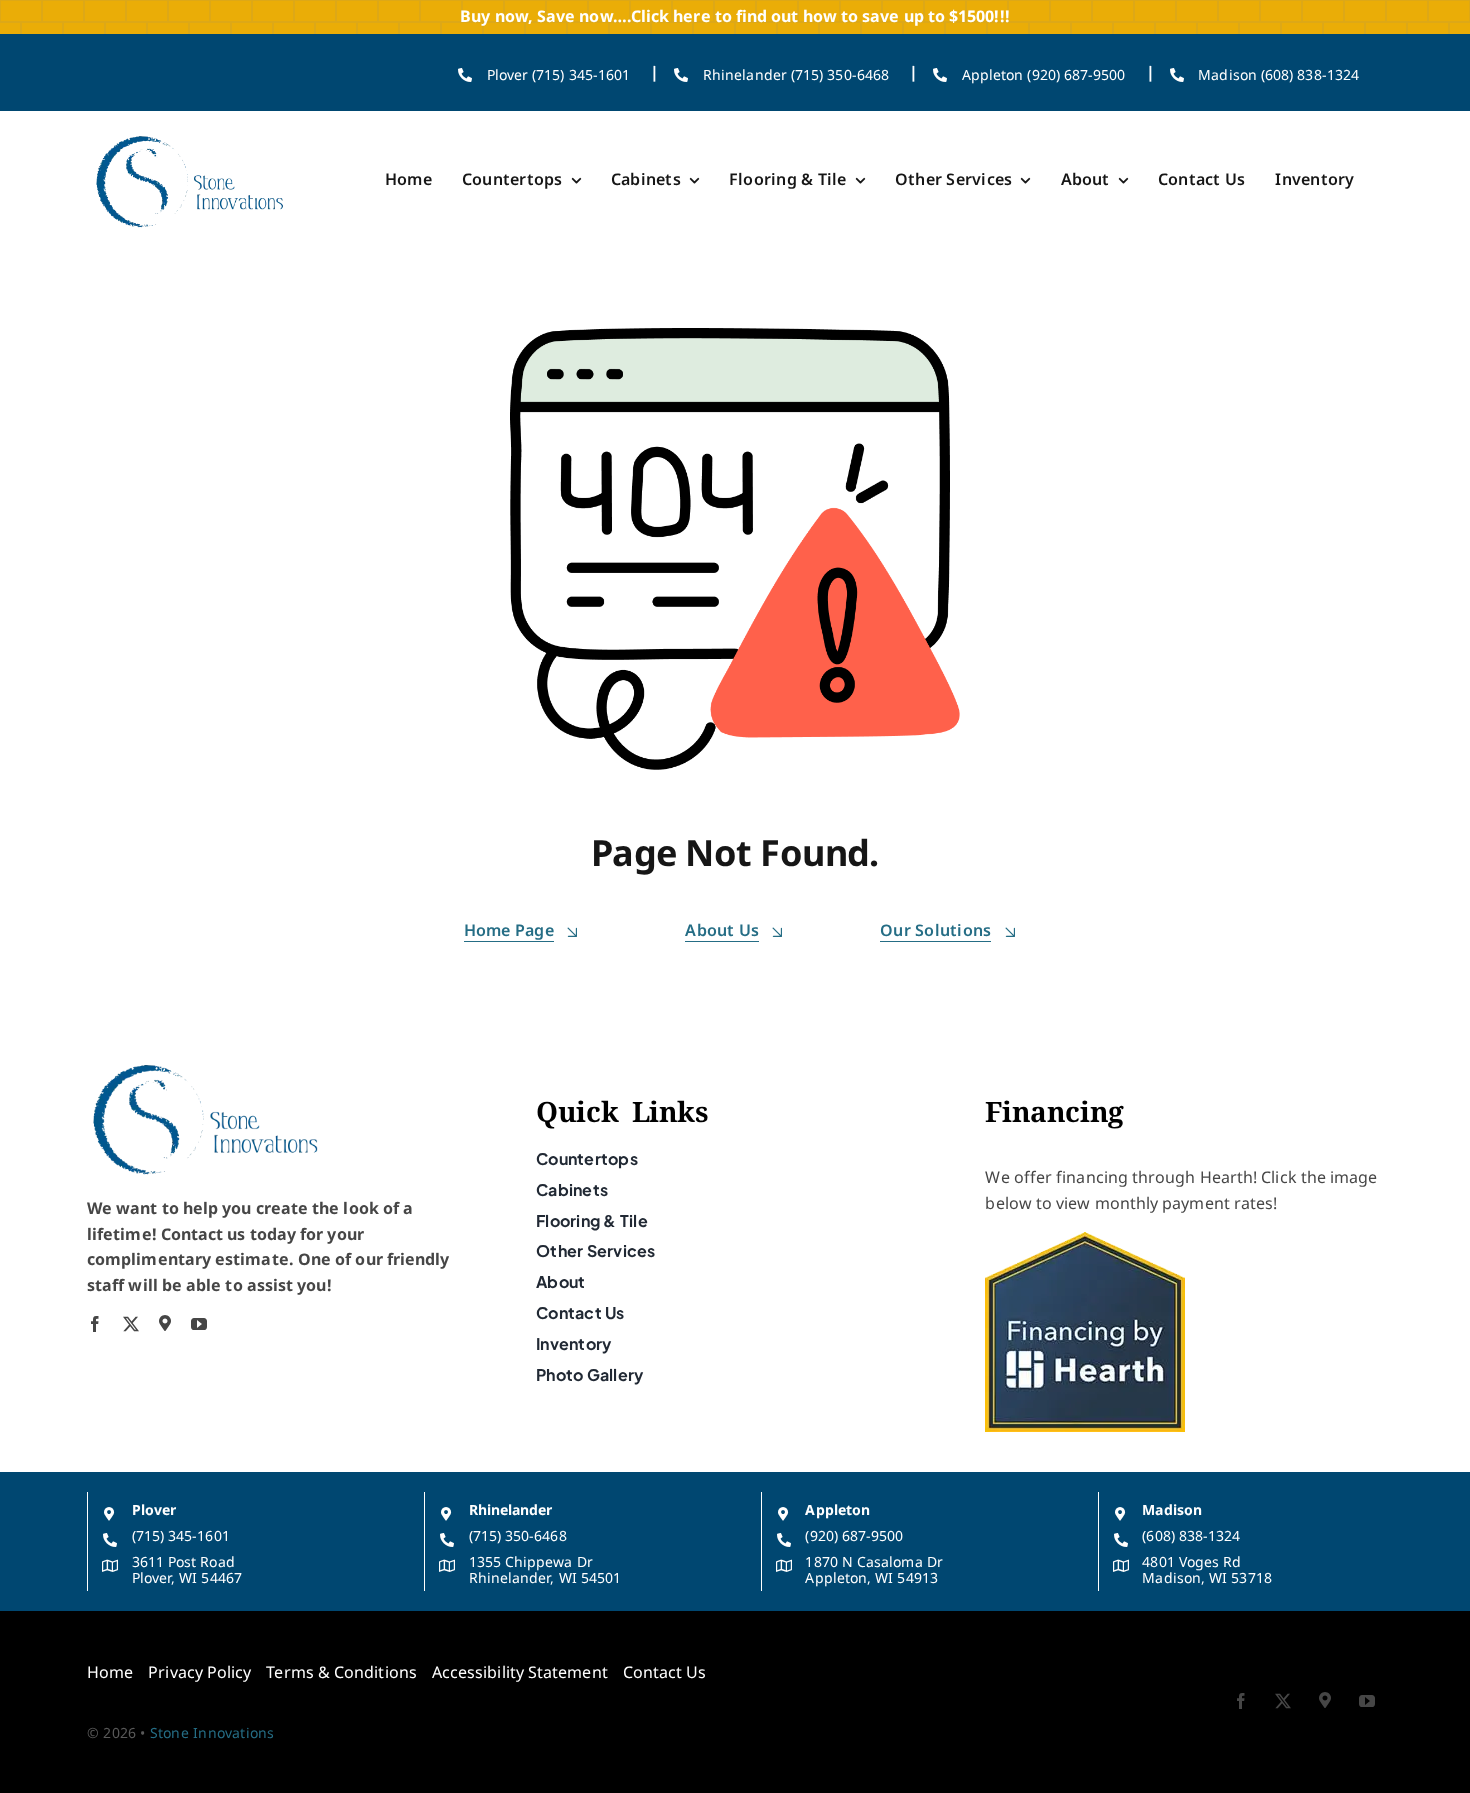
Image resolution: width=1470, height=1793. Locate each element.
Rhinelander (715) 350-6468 (796, 74)
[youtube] (199, 1324)
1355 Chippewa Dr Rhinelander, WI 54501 (545, 1569)
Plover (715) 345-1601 (559, 74)
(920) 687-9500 (854, 1535)
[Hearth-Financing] (1085, 1240)
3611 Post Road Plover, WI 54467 (187, 1569)
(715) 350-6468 (518, 1535)
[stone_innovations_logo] (191, 135)
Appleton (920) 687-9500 (1044, 74)
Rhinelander (511, 1509)
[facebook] (95, 1324)
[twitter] (131, 1324)
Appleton (837, 1509)
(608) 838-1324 (1191, 1535)
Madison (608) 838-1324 (1278, 74)
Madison (1172, 1509)
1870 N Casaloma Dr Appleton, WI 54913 (873, 1569)
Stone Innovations (212, 1732)
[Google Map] (165, 1323)
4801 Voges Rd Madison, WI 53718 (1206, 1569)
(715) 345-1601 (181, 1535)
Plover (154, 1509)
